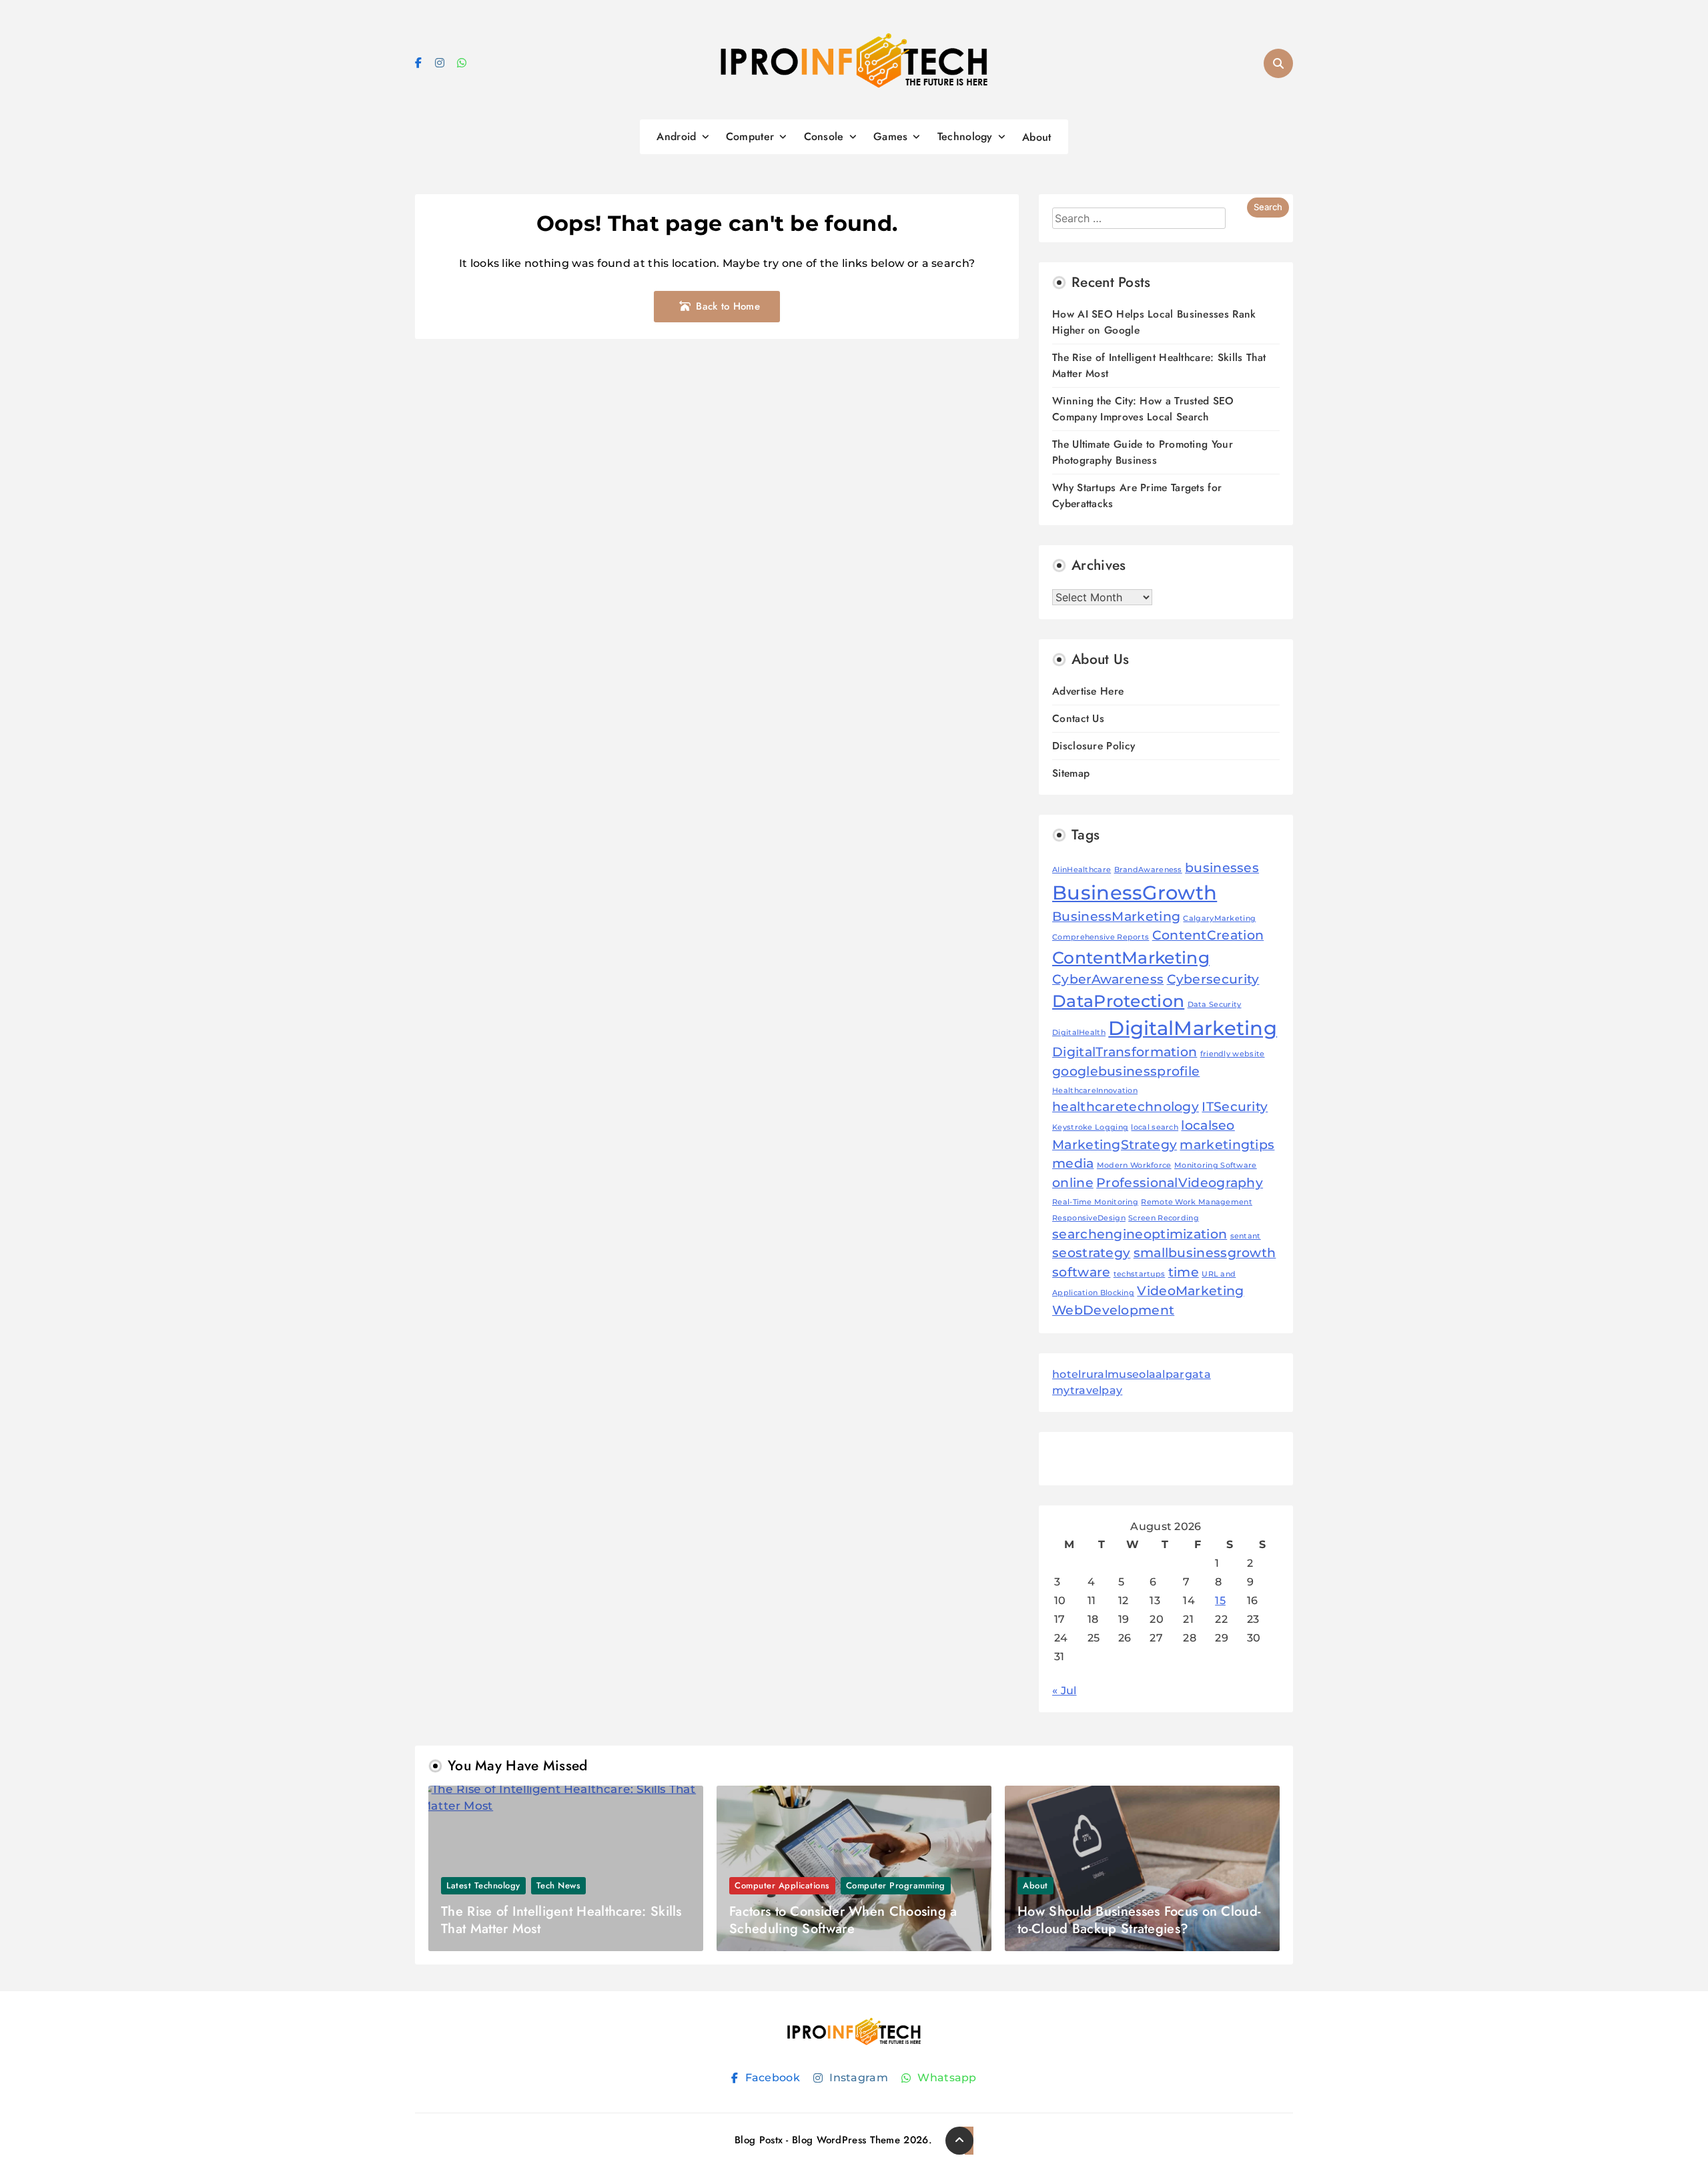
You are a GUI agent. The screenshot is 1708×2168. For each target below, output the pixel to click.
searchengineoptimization (1140, 1234)
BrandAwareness (1148, 870)
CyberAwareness (1108, 979)
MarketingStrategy (1115, 1145)
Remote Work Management (1197, 1202)
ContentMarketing (1131, 958)
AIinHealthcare (1082, 870)
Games (891, 136)
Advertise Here (1088, 691)
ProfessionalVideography (1180, 1183)
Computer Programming (896, 1885)
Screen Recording (1164, 1218)
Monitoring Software (1216, 1165)
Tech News (559, 1885)
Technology (965, 136)
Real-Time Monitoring (1095, 1202)
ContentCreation (1208, 935)
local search (1155, 1127)
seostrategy (1091, 1253)
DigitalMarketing (1193, 1028)
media (1073, 1163)
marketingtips (1227, 1145)
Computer (750, 136)
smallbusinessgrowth (1205, 1253)
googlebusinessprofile (1126, 1071)
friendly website (1233, 1054)
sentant (1246, 1236)
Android (676, 136)
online (1073, 1183)
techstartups (1140, 1274)
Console (824, 136)
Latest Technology (483, 1885)
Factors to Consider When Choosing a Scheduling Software (843, 1920)
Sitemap (1071, 773)
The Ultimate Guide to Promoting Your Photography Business (1143, 452)
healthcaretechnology (1126, 1107)
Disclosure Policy (1094, 746)
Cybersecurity (1213, 979)
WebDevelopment (1113, 1310)
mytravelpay (1087, 1390)
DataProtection (1118, 1001)
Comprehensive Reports (1101, 937)
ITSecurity (1235, 1107)
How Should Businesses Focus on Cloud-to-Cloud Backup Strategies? (1139, 1920)
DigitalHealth (1079, 1033)
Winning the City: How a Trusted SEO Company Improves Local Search (1143, 409)
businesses (1222, 868)
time (1184, 1272)
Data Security (1215, 1005)
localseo (1208, 1125)
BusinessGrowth (1135, 892)
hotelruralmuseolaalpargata (1132, 1374)
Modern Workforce (1134, 1165)
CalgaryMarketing (1219, 919)
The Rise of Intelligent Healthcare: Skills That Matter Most (561, 1920)
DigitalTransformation (1125, 1052)
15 (1220, 1600)
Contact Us (1078, 718)
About (1037, 137)
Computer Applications (782, 1885)
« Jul (1064, 1691)
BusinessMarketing (1116, 917)
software (1081, 1272)
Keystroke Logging (1090, 1127)
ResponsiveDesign (1089, 1218)
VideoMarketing (1190, 1291)
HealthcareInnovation (1095, 1091)
